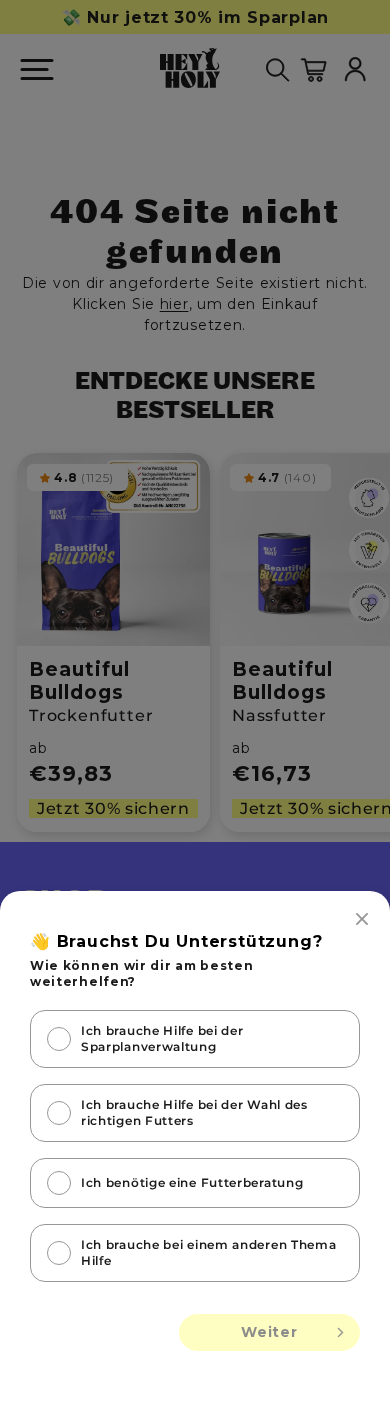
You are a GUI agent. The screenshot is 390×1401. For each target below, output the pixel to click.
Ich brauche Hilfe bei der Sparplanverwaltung (162, 1038)
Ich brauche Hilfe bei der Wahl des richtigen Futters (194, 1112)
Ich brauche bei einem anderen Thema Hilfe (209, 1252)
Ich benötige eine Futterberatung (192, 1182)
